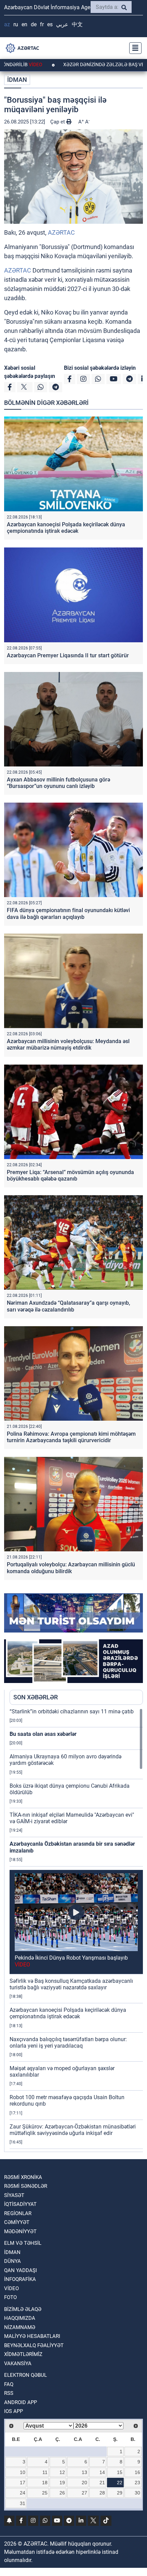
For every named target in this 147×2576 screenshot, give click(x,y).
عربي (62, 24)
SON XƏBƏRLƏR (36, 1697)
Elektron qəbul (25, 2375)
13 (84, 2472)
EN (24, 24)
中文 (77, 24)
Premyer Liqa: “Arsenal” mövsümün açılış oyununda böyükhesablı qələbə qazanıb (70, 1175)
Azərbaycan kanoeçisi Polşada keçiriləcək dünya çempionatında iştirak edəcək (66, 528)
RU (16, 24)
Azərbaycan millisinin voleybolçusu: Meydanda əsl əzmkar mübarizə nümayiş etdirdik (68, 1044)
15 (120, 2472)
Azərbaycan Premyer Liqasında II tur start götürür (68, 655)
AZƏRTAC (61, 232)
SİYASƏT (14, 2195)
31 (23, 2503)
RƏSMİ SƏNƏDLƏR (26, 2186)
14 (102, 2472)
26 (62, 2493)
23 (137, 2483)
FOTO (10, 2297)
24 (23, 2493)
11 (45, 2472)
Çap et (58, 122)
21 (102, 2483)
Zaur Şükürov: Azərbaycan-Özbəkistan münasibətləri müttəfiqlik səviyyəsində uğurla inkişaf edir (73, 2130)
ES (50, 24)
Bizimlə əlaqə (23, 2309)
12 (62, 2472)
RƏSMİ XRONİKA (23, 2177)
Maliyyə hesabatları (32, 2336)
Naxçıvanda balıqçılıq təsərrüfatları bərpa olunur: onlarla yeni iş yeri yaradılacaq (68, 2043)
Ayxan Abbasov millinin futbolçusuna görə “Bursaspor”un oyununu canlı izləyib (58, 783)
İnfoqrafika (20, 2279)
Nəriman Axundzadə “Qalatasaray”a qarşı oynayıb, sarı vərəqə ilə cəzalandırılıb (69, 1306)
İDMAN (17, 80)
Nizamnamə (20, 2327)
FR (42, 24)
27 (84, 2493)
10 (23, 2472)
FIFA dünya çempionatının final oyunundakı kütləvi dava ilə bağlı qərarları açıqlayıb (68, 913)
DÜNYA (12, 2261)
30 (137, 2493)
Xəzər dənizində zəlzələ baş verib (60, 64)
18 (45, 2483)
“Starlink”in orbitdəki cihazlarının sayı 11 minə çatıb (72, 1711)
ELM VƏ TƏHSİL (23, 2243)
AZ (7, 24)
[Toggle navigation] (133, 48)
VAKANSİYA (18, 2363)
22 (120, 2483)
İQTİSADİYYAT (20, 2204)
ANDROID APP (21, 2402)
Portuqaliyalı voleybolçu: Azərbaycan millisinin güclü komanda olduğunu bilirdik (71, 1568)
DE (34, 24)
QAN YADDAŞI (21, 2270)
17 (23, 2483)
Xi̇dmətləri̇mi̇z (23, 2354)
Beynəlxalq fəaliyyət (34, 2345)
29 (120, 2493)
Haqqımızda (20, 2318)
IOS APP (14, 2411)
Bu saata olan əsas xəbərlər (43, 1734)
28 (102, 2493)
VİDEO (11, 2288)
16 (137, 2472)
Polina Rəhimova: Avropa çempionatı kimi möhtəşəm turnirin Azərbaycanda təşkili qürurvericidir (71, 1437)
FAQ (9, 2384)
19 (62, 2483)
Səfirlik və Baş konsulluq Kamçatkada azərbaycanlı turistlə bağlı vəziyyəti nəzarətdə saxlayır (71, 1984)
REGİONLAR (18, 2213)
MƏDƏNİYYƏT (20, 2231)
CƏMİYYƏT (17, 2222)
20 (84, 2483)
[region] (76, 1930)
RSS (9, 2393)
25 (45, 2493)
